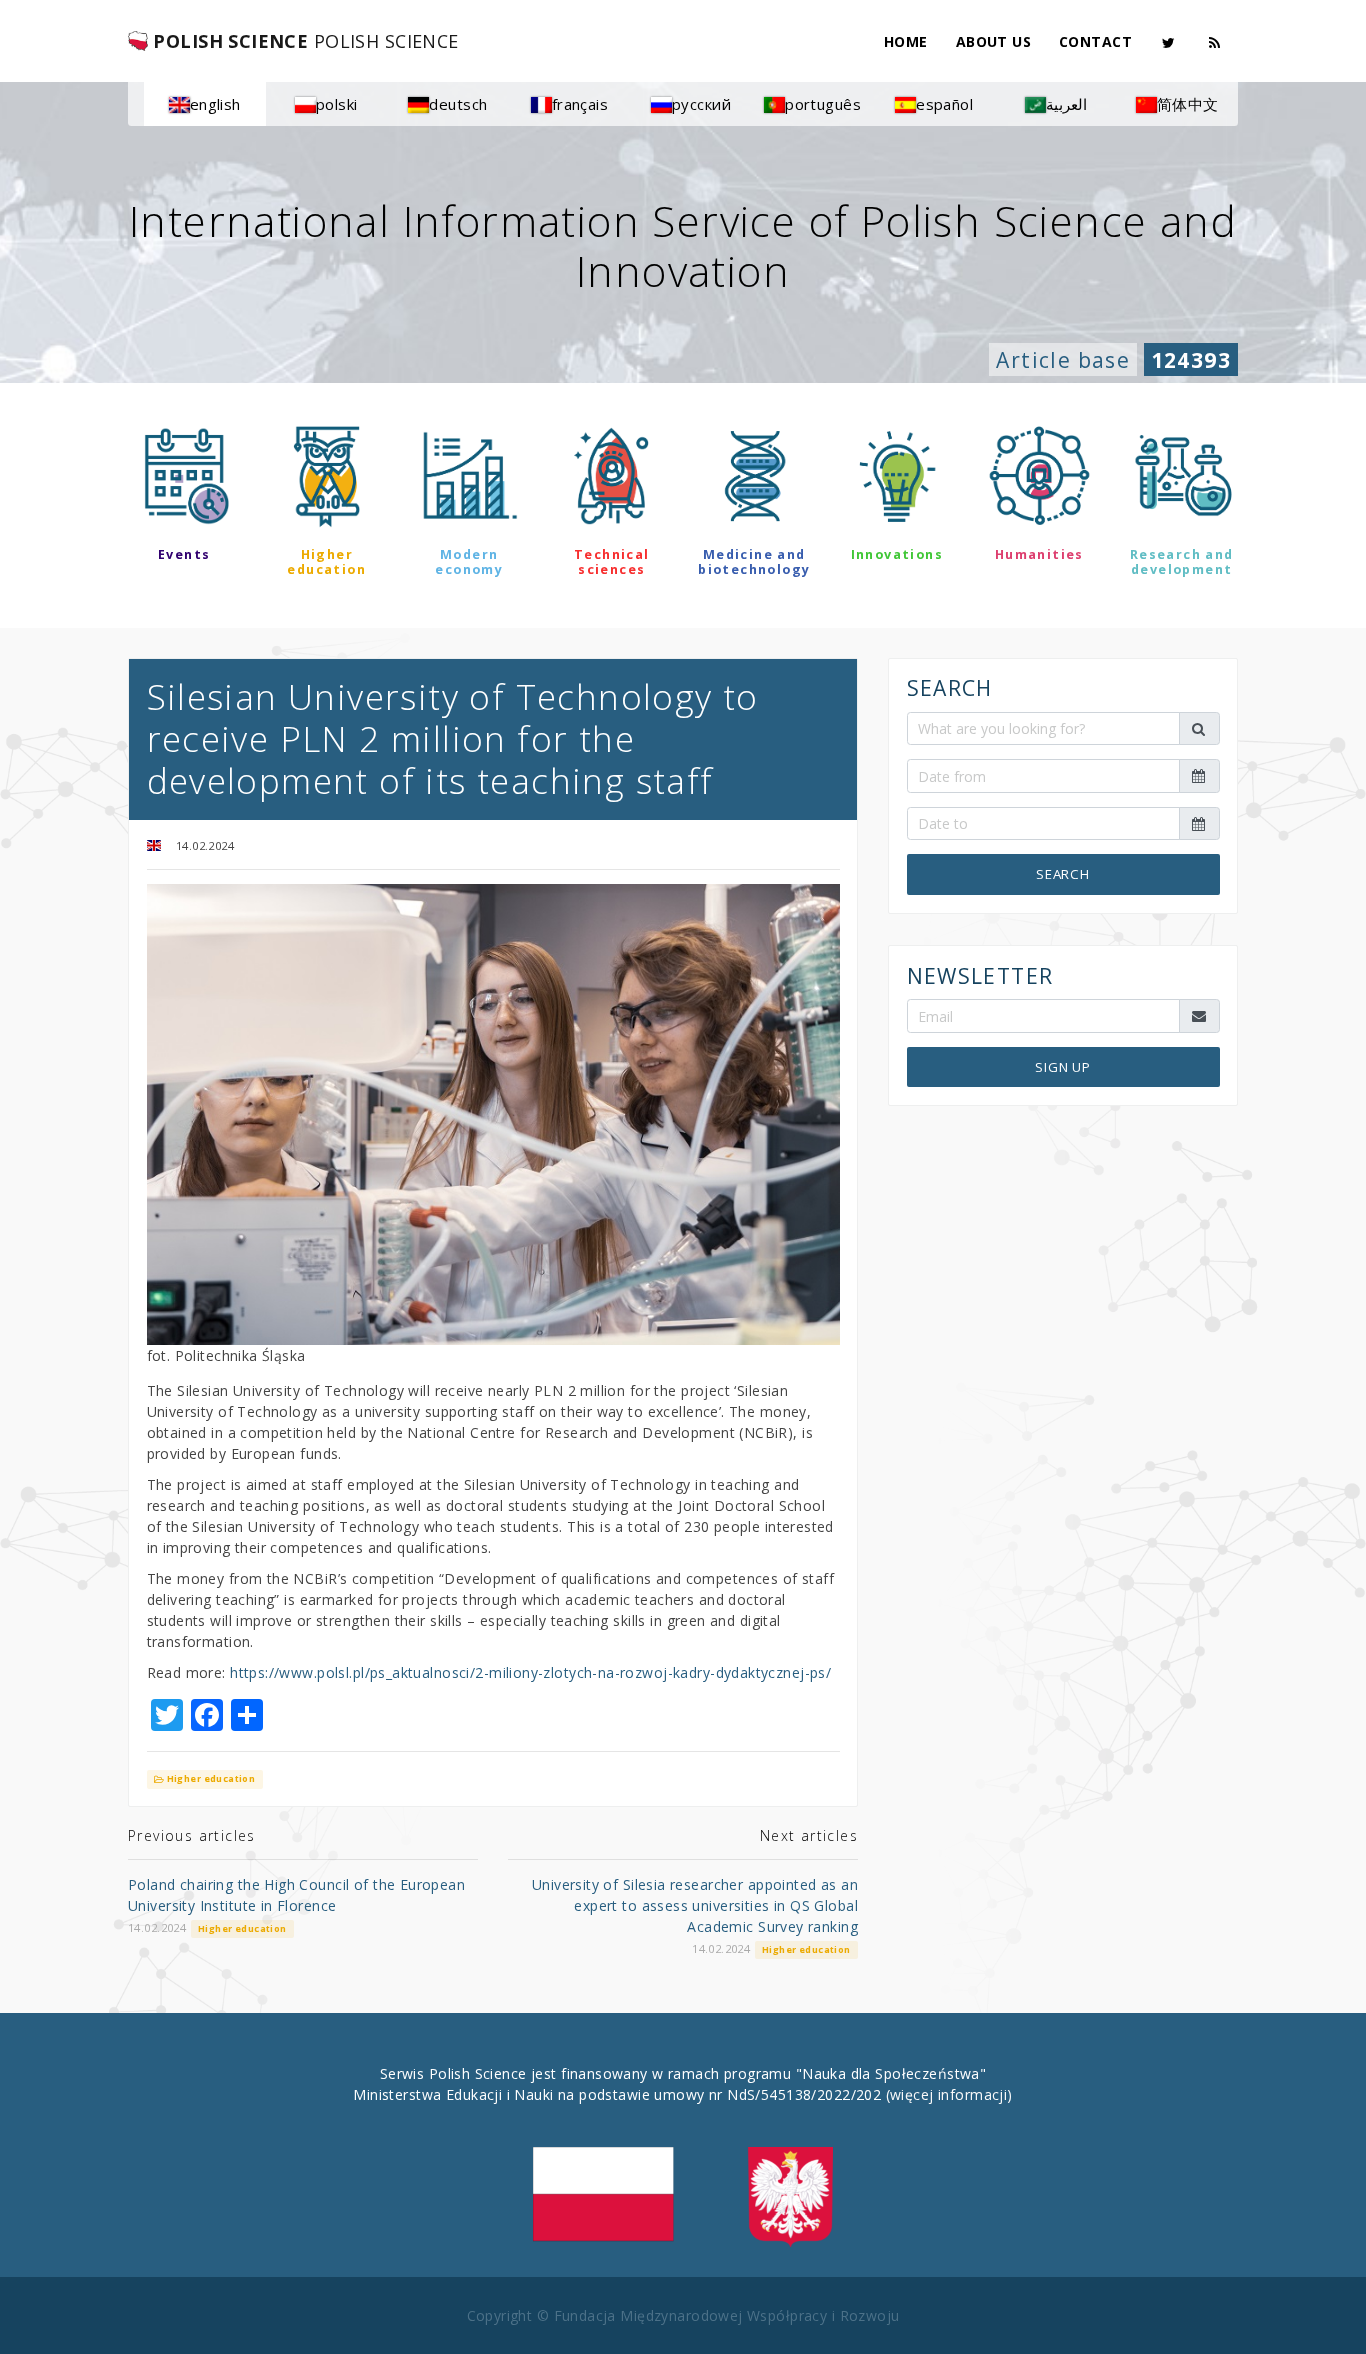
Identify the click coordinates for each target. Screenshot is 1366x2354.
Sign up (1063, 1067)
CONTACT (1095, 41)
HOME (906, 41)
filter (682, 627)
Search (1063, 874)
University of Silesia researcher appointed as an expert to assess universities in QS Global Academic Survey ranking (695, 1905)
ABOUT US (993, 41)
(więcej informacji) (949, 2094)
